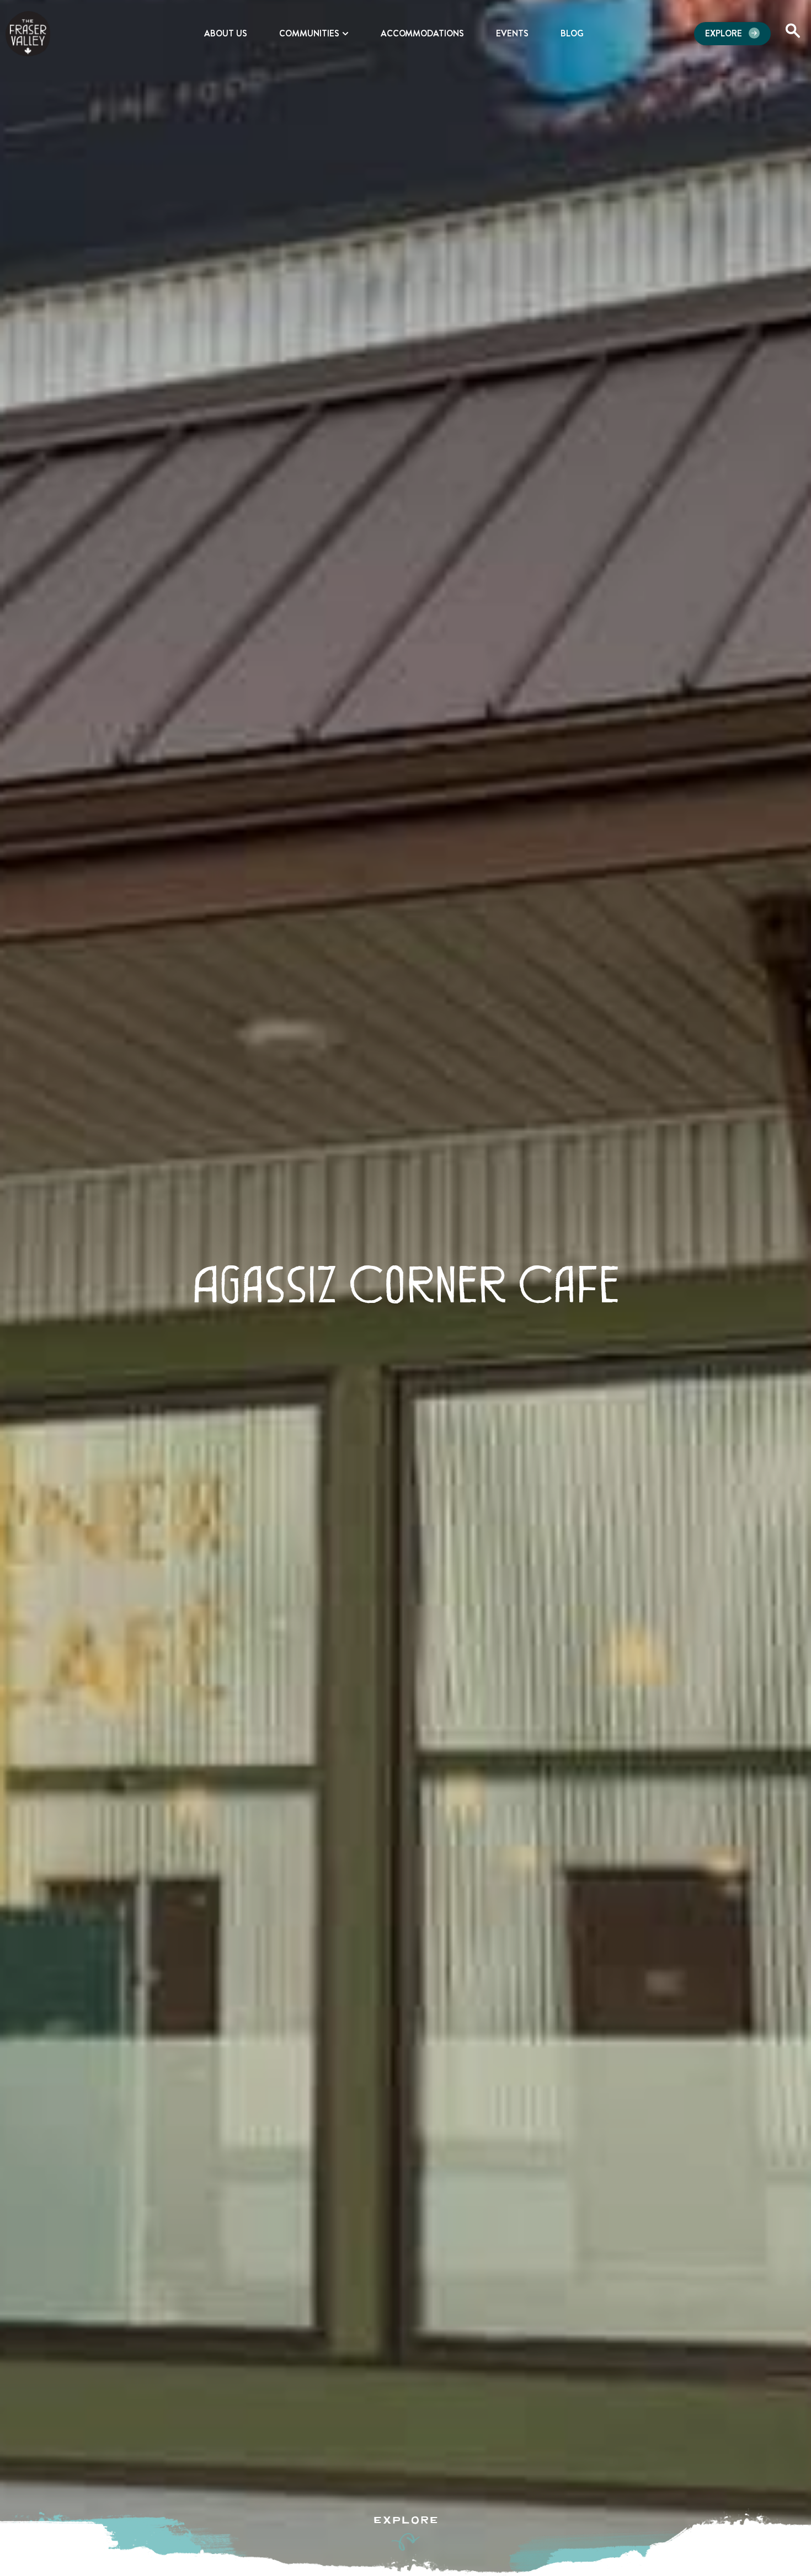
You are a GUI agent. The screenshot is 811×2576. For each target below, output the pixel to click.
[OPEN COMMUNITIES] (345, 34)
